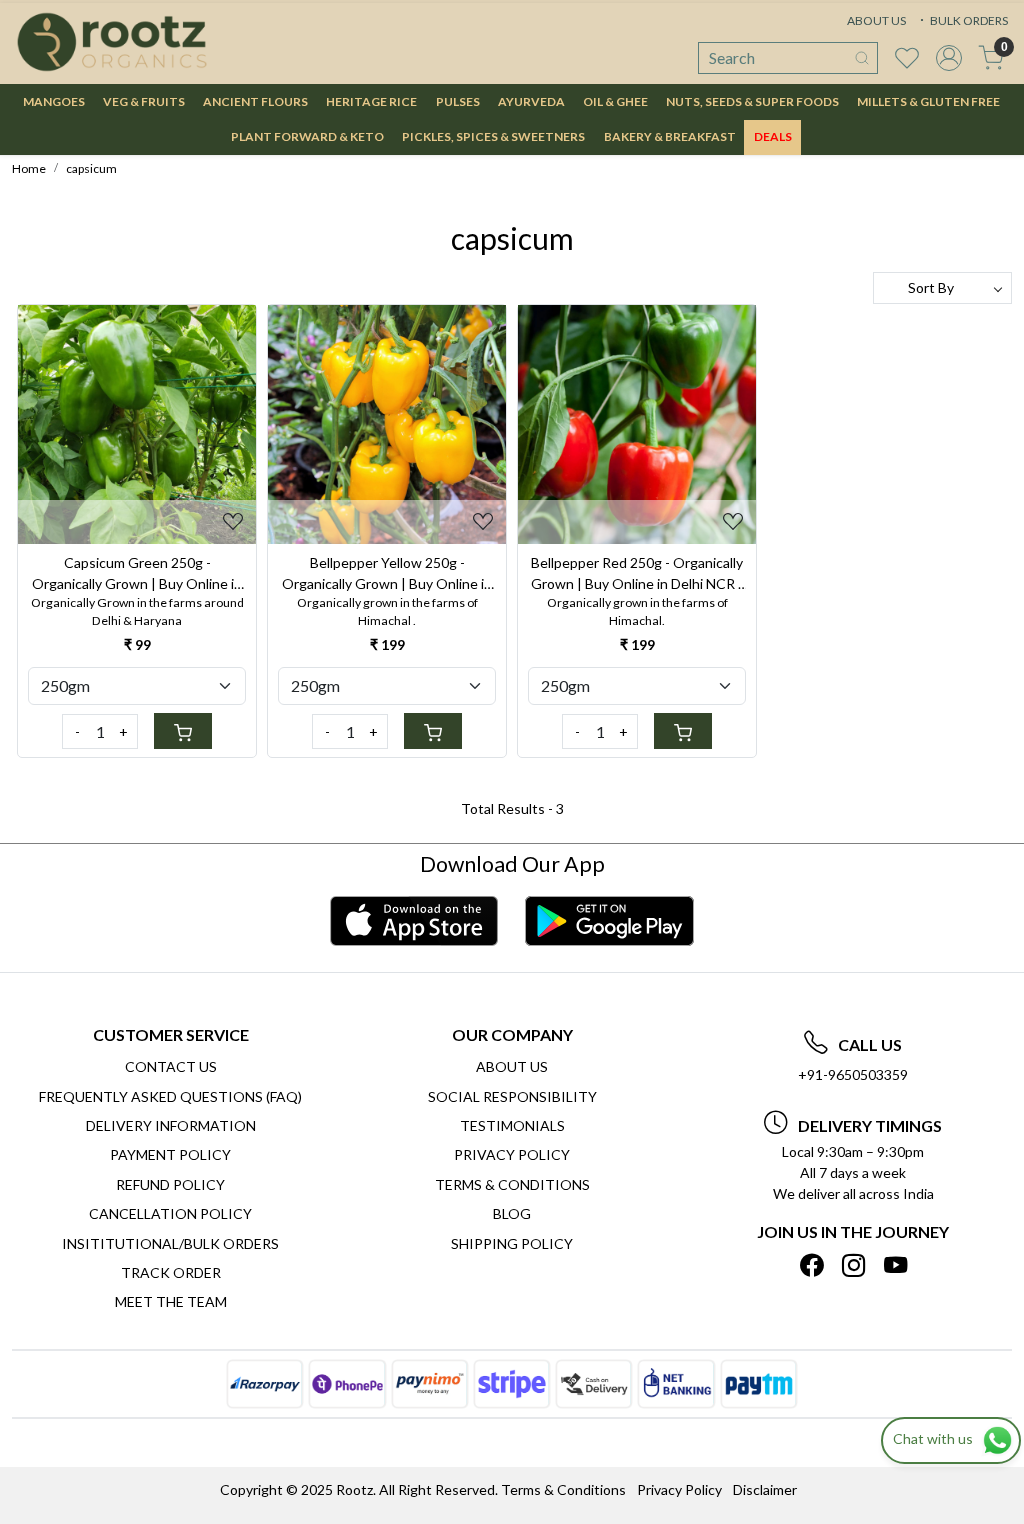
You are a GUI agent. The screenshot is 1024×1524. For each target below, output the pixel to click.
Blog (512, 1213)
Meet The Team (171, 1301)
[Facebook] (811, 1265)
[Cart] (183, 731)
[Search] (862, 58)
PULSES (458, 101)
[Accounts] (949, 58)
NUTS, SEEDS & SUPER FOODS (752, 101)
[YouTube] (895, 1265)
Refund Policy (170, 1184)
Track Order (171, 1272)
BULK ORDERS (968, 20)
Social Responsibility (512, 1096)
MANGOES (54, 101)
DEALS (773, 136)
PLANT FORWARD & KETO (307, 136)
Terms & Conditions (512, 1184)
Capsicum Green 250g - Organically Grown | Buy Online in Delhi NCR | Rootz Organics (137, 574)
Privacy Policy (512, 1154)
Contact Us (171, 1066)
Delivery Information (171, 1125)
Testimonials (512, 1125)
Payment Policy (170, 1154)
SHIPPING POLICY (512, 1243)
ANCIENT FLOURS (255, 101)
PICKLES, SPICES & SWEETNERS (493, 136)
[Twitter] (853, 1265)
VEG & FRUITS (144, 101)
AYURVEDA (531, 101)
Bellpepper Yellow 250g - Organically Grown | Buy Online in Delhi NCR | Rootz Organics (387, 574)
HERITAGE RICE (371, 101)
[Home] (112, 42)
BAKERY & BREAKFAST (670, 136)
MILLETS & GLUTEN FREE (928, 101)
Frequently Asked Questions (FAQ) (170, 1096)
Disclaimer (765, 1489)
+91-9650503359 (853, 1074)
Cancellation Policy (170, 1213)
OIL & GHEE (615, 101)
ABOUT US (876, 20)
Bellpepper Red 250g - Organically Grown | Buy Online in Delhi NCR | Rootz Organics (637, 574)
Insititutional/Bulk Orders (170, 1243)
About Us (512, 1066)
